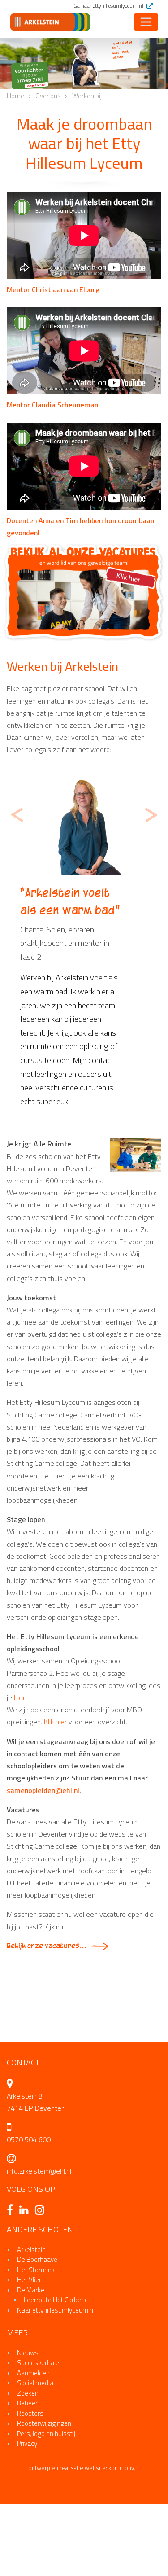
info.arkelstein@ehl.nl (39, 2230)
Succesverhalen (40, 2421)
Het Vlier (29, 2338)
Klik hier (56, 1780)
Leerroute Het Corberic (56, 2359)
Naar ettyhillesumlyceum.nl (56, 2369)
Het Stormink (36, 2329)
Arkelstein (31, 2308)
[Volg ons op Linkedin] (26, 2270)
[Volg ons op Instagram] (42, 2270)
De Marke (31, 2349)
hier (19, 1756)
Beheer (27, 2462)
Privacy (27, 2502)
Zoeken (28, 2452)
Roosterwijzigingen (44, 2482)
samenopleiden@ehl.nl (43, 1849)
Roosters (30, 2472)
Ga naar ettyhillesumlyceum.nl (109, 6)
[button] (4, 86)
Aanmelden (33, 2432)
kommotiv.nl (124, 2527)
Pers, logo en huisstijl (47, 2492)
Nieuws (28, 2412)
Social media (35, 2442)
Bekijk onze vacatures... (46, 2005)
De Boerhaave (37, 2318)
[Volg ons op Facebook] (12, 2270)
